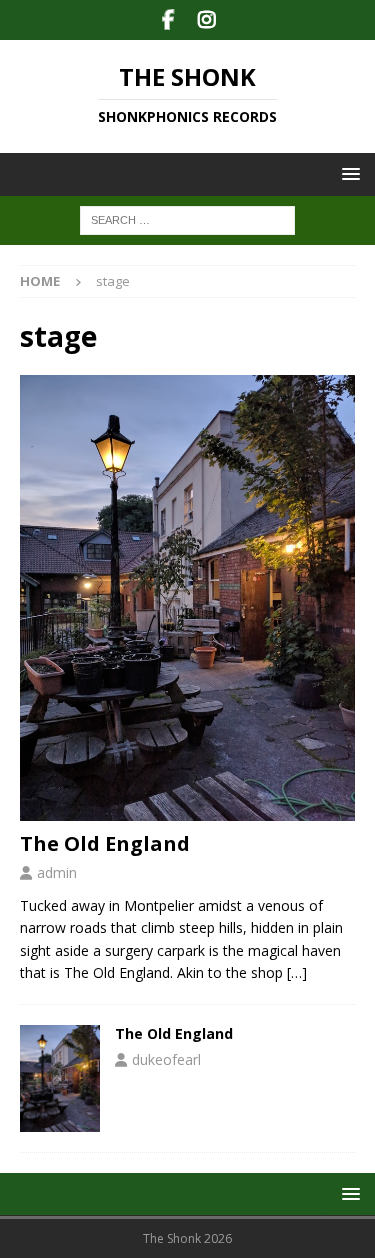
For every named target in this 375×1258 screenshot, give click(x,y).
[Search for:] (187, 219)
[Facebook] (168, 20)
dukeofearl (166, 1059)
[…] (297, 972)
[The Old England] (187, 598)
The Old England (105, 843)
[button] (347, 173)
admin (57, 872)
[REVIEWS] (60, 1078)
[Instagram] (207, 20)
